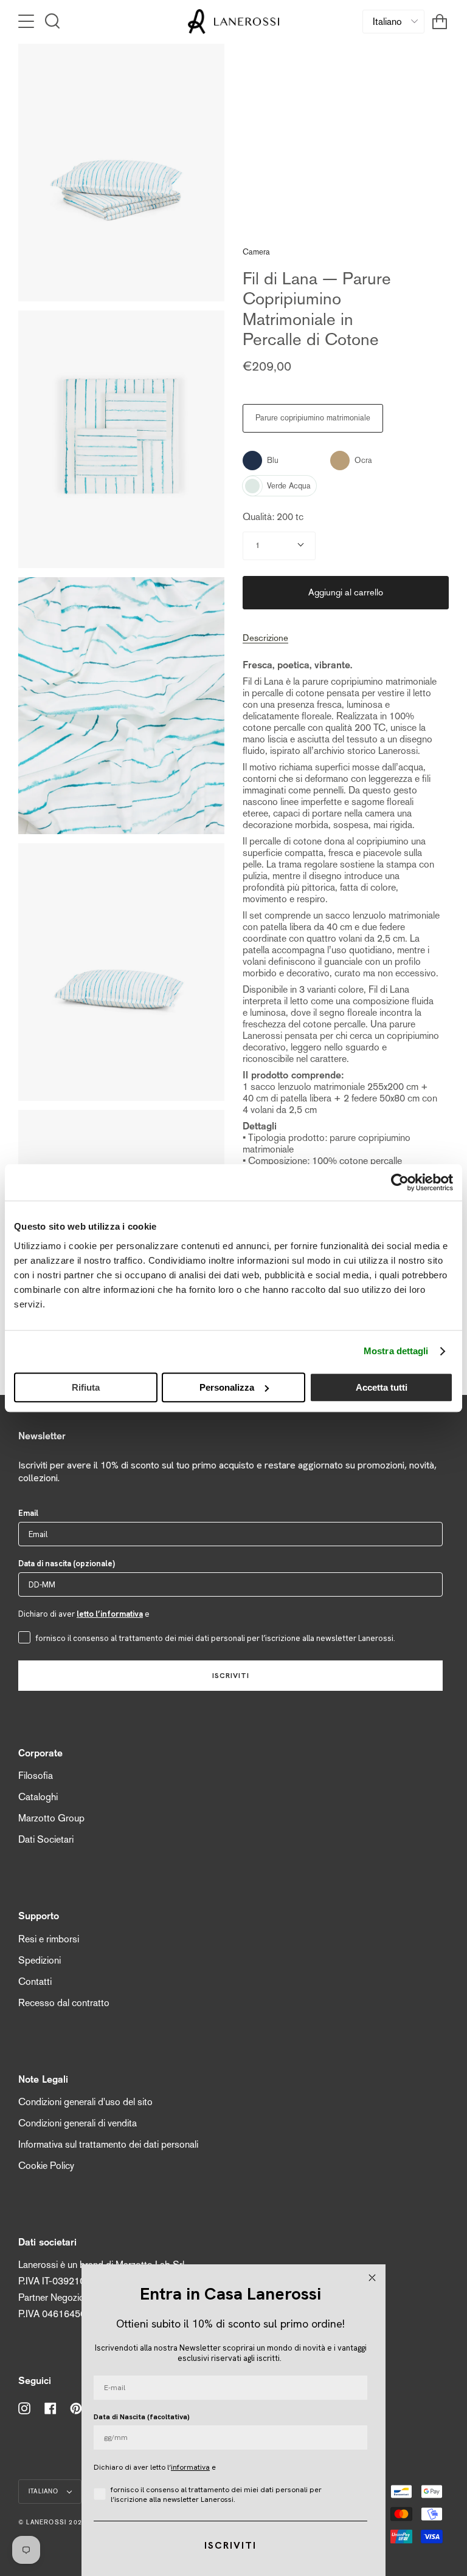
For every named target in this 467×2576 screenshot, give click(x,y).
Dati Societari (46, 1839)
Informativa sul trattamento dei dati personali (108, 2144)
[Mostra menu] (27, 21)
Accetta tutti (382, 1387)
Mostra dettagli (396, 1351)
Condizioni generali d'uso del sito (85, 2102)
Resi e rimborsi (49, 1939)
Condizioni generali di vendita (78, 2123)
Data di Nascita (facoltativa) (142, 2417)
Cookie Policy (46, 2166)
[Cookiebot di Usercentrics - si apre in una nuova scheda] (400, 1182)
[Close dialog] (372, 2278)
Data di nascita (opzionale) (67, 1564)
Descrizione (265, 638)
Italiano (45, 2491)
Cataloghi (38, 1797)
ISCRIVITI (231, 1676)
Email (28, 1513)
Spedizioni (40, 1960)
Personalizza (227, 1387)
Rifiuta (86, 1387)
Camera (256, 252)
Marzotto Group (51, 1818)
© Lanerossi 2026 (52, 2522)
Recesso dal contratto (64, 2003)
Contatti (35, 1982)
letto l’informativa (110, 1614)
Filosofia (36, 1776)
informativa (190, 2467)
